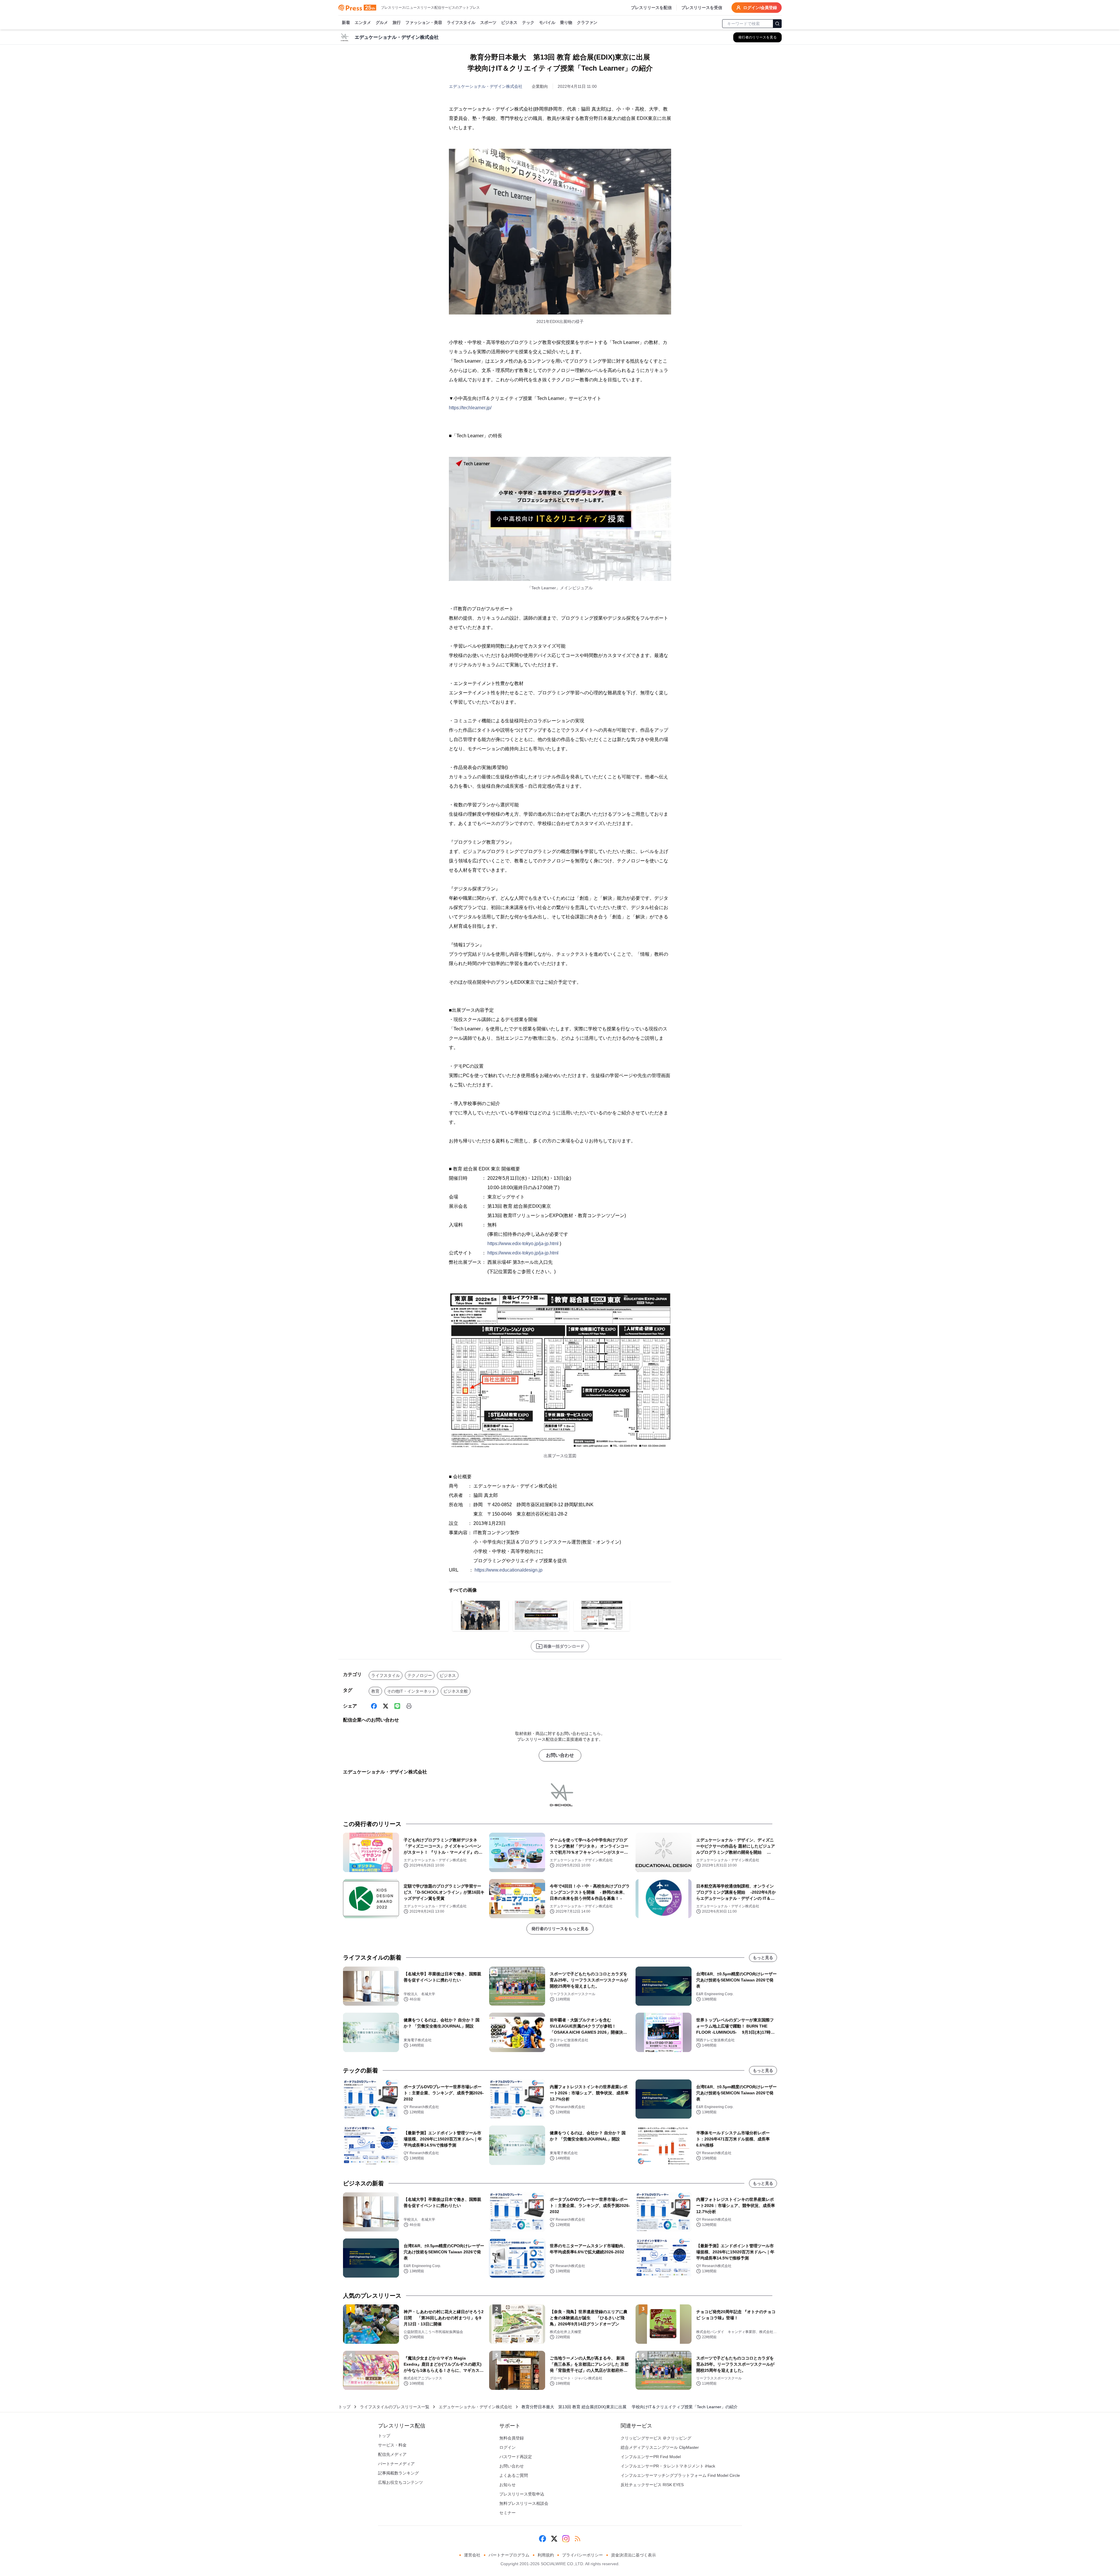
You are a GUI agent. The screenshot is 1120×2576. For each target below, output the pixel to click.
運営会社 (472, 2555)
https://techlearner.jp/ (470, 408)
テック (528, 22)
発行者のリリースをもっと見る (560, 1929)
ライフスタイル (461, 22)
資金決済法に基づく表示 (633, 2555)
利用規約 (546, 2555)
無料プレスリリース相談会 (524, 2503)
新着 (346, 22)
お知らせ (508, 2485)
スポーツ (488, 22)
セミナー (508, 2513)
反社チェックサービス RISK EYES (652, 2485)
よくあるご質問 (514, 2475)
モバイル (547, 22)
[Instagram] (566, 2539)
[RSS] (577, 2539)
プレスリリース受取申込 (522, 2494)
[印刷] (409, 1706)
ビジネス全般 (456, 1691)
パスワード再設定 (516, 2457)
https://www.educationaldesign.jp (509, 1570)
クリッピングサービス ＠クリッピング (656, 2438)
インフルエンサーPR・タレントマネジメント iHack (668, 2466)
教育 (375, 1691)
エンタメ (363, 22)
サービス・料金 (392, 2445)
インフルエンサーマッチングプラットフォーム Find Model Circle (680, 2475)
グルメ (382, 22)
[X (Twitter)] (386, 1706)
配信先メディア (392, 2454)
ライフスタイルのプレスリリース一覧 (395, 2407)
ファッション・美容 (424, 22)
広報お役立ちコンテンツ (400, 2482)
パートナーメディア (396, 2464)
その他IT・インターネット (411, 1691)
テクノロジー (420, 1675)
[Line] (397, 1706)
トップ (344, 2407)
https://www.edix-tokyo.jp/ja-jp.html (523, 1244)
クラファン (587, 22)
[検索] (777, 24)
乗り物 (566, 22)
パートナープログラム (509, 2555)
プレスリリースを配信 (651, 8)
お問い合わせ (560, 1755)
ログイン (508, 2447)
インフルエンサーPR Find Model (651, 2457)
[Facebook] (374, 1706)
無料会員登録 (512, 2438)
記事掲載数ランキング (398, 2473)
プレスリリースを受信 (702, 8)
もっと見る (763, 1958)
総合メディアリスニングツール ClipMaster (660, 2447)
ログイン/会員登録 (760, 8)
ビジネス (509, 22)
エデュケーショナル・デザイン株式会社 (486, 86)
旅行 (397, 22)
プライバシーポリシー (582, 2555)
